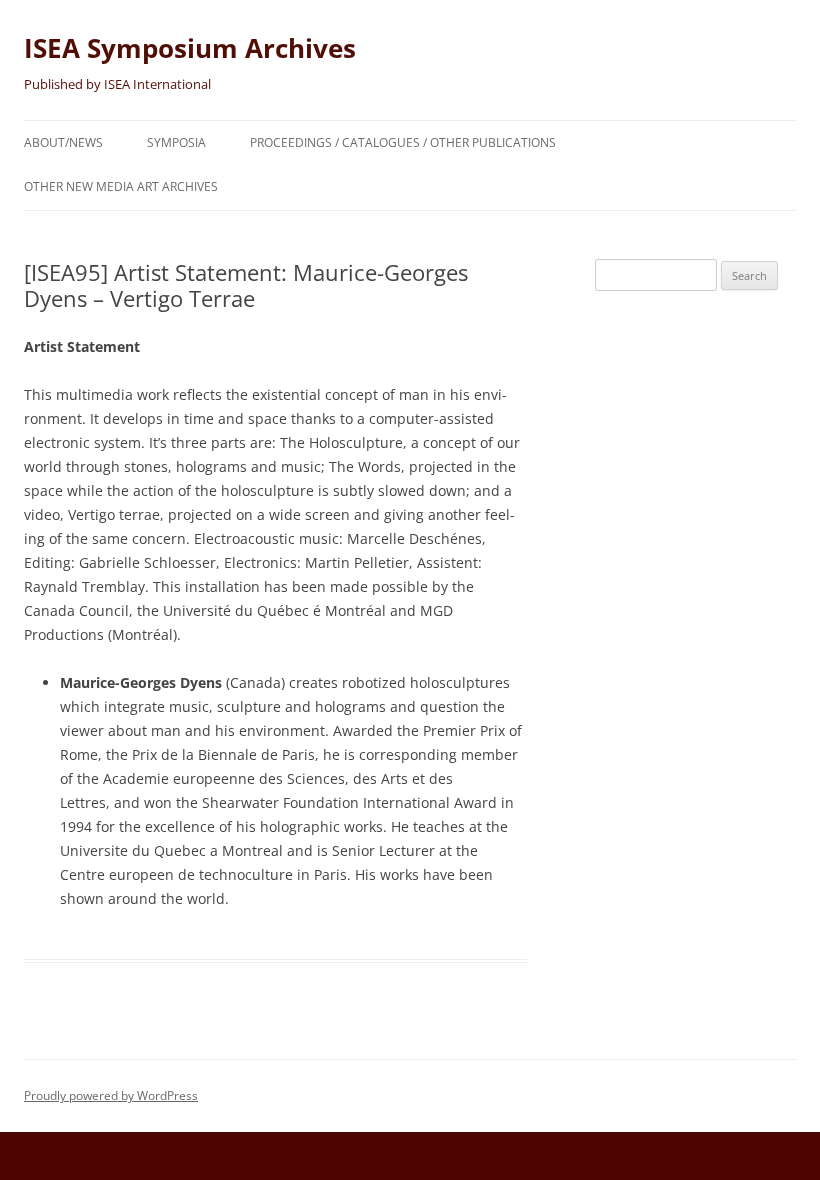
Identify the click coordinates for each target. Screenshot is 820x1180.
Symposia (176, 142)
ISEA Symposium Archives (190, 48)
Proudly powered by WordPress (111, 1095)
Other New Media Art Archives (121, 186)
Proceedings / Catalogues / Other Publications (403, 142)
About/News (63, 142)
